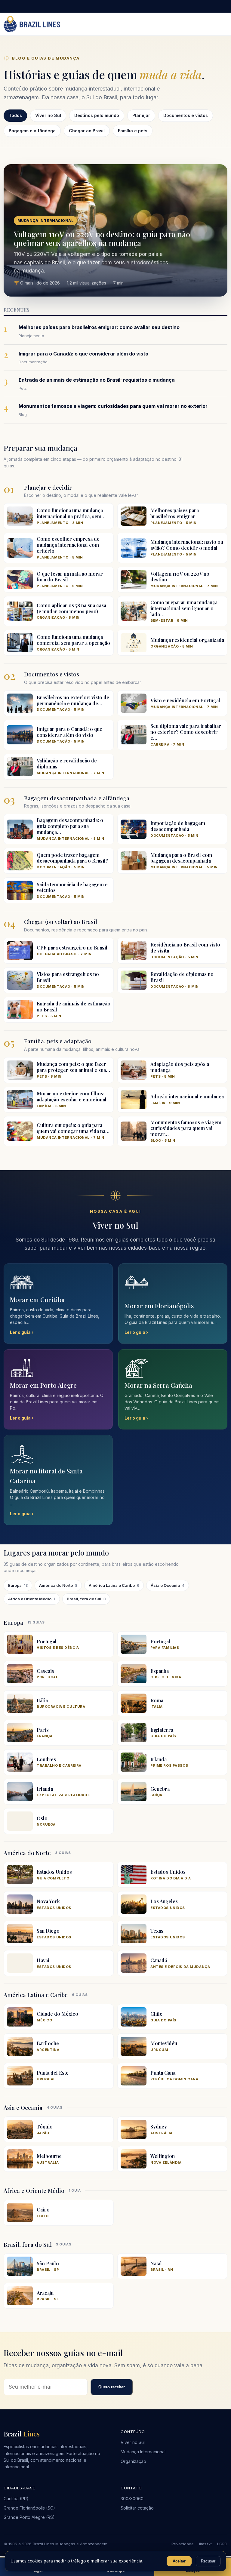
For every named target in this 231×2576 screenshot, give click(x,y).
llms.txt (205, 2544)
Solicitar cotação (137, 2508)
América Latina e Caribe (114, 1585)
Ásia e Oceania (168, 1585)
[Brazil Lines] (32, 24)
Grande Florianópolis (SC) (29, 2508)
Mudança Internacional (143, 2452)
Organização (133, 2461)
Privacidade (183, 2544)
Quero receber (112, 2387)
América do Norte (58, 1585)
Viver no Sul (133, 2442)
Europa (18, 1585)
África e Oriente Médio (32, 1599)
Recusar (208, 2561)
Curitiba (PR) (16, 2499)
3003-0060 (132, 2499)
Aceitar (179, 2561)
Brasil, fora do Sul (86, 1599)
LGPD (222, 2544)
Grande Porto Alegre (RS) (29, 2517)
